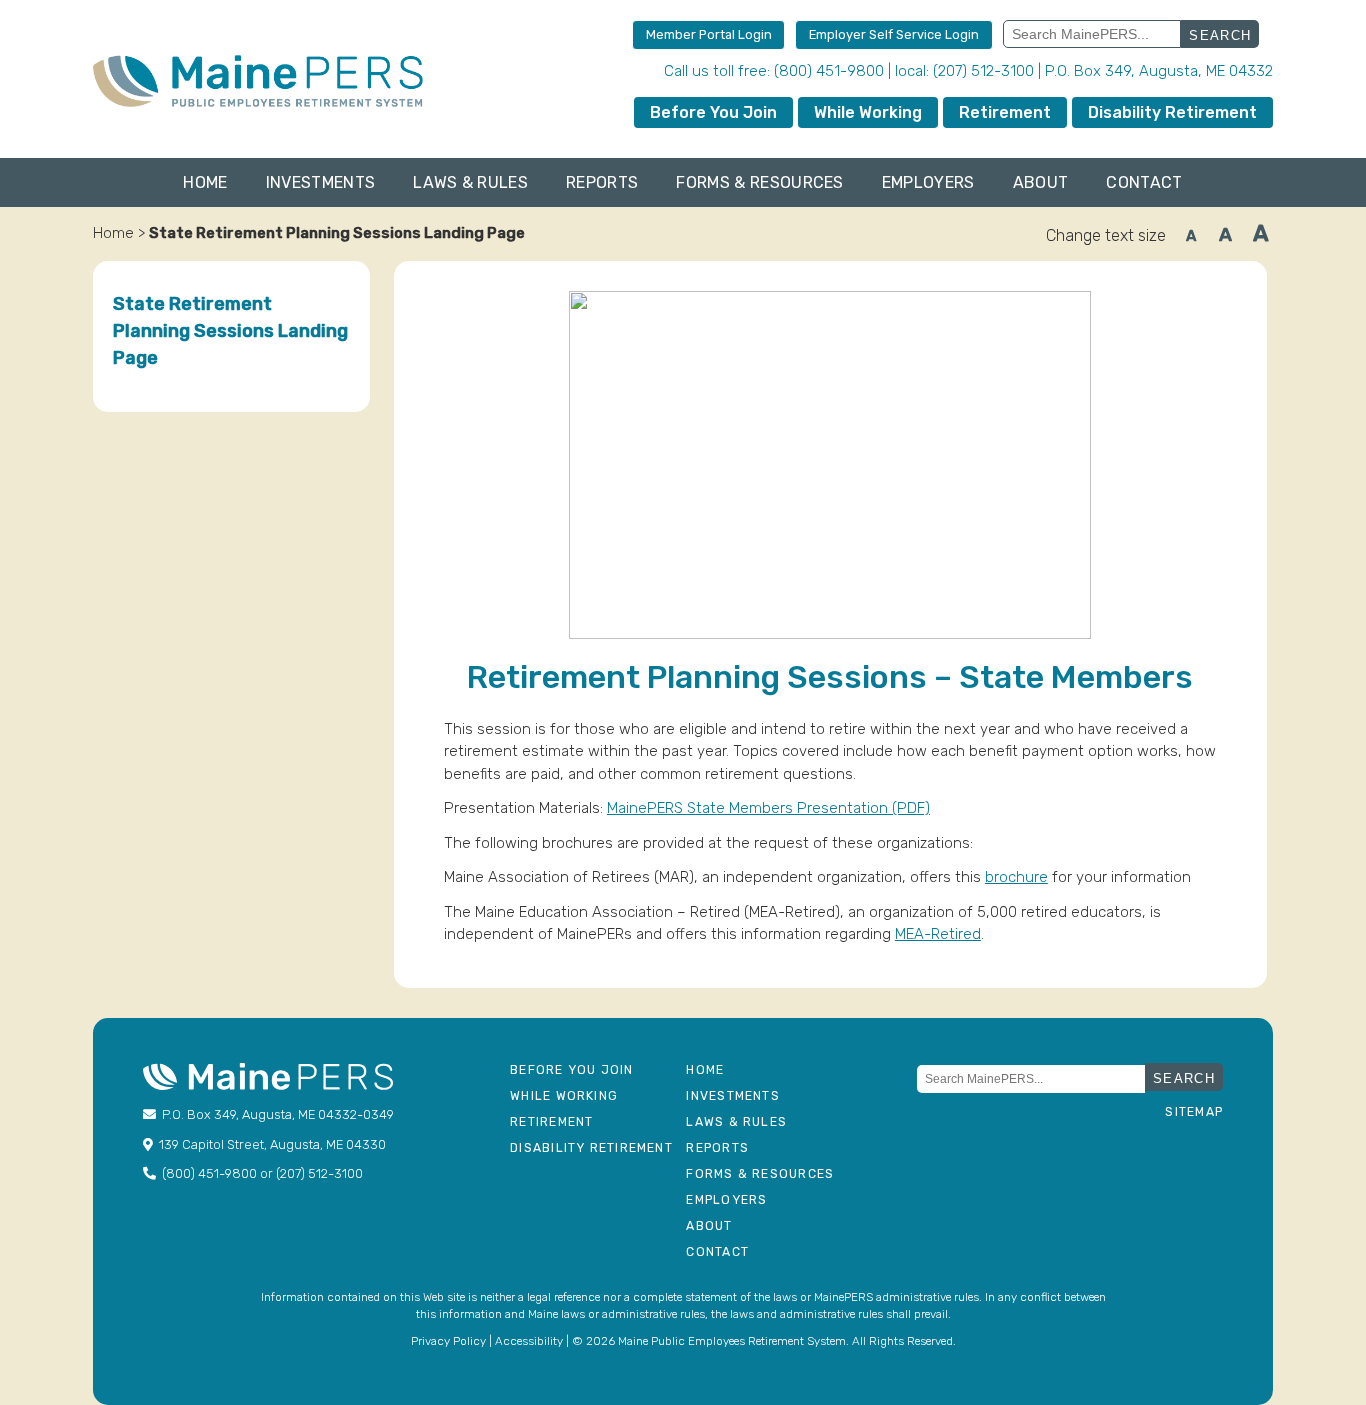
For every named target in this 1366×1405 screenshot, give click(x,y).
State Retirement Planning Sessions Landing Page (230, 331)
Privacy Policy (448, 1341)
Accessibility (529, 1341)
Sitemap (1194, 1112)
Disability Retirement (1172, 112)
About (1041, 182)
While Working (868, 112)
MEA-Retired (938, 934)
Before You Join (713, 112)
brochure (1016, 877)
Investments (321, 182)
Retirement (1005, 112)
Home (205, 182)
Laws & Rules (470, 182)
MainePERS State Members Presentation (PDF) (768, 808)
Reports (602, 182)
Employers (928, 182)
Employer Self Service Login (894, 34)
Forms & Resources (759, 182)
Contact (1144, 182)
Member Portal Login (709, 34)
